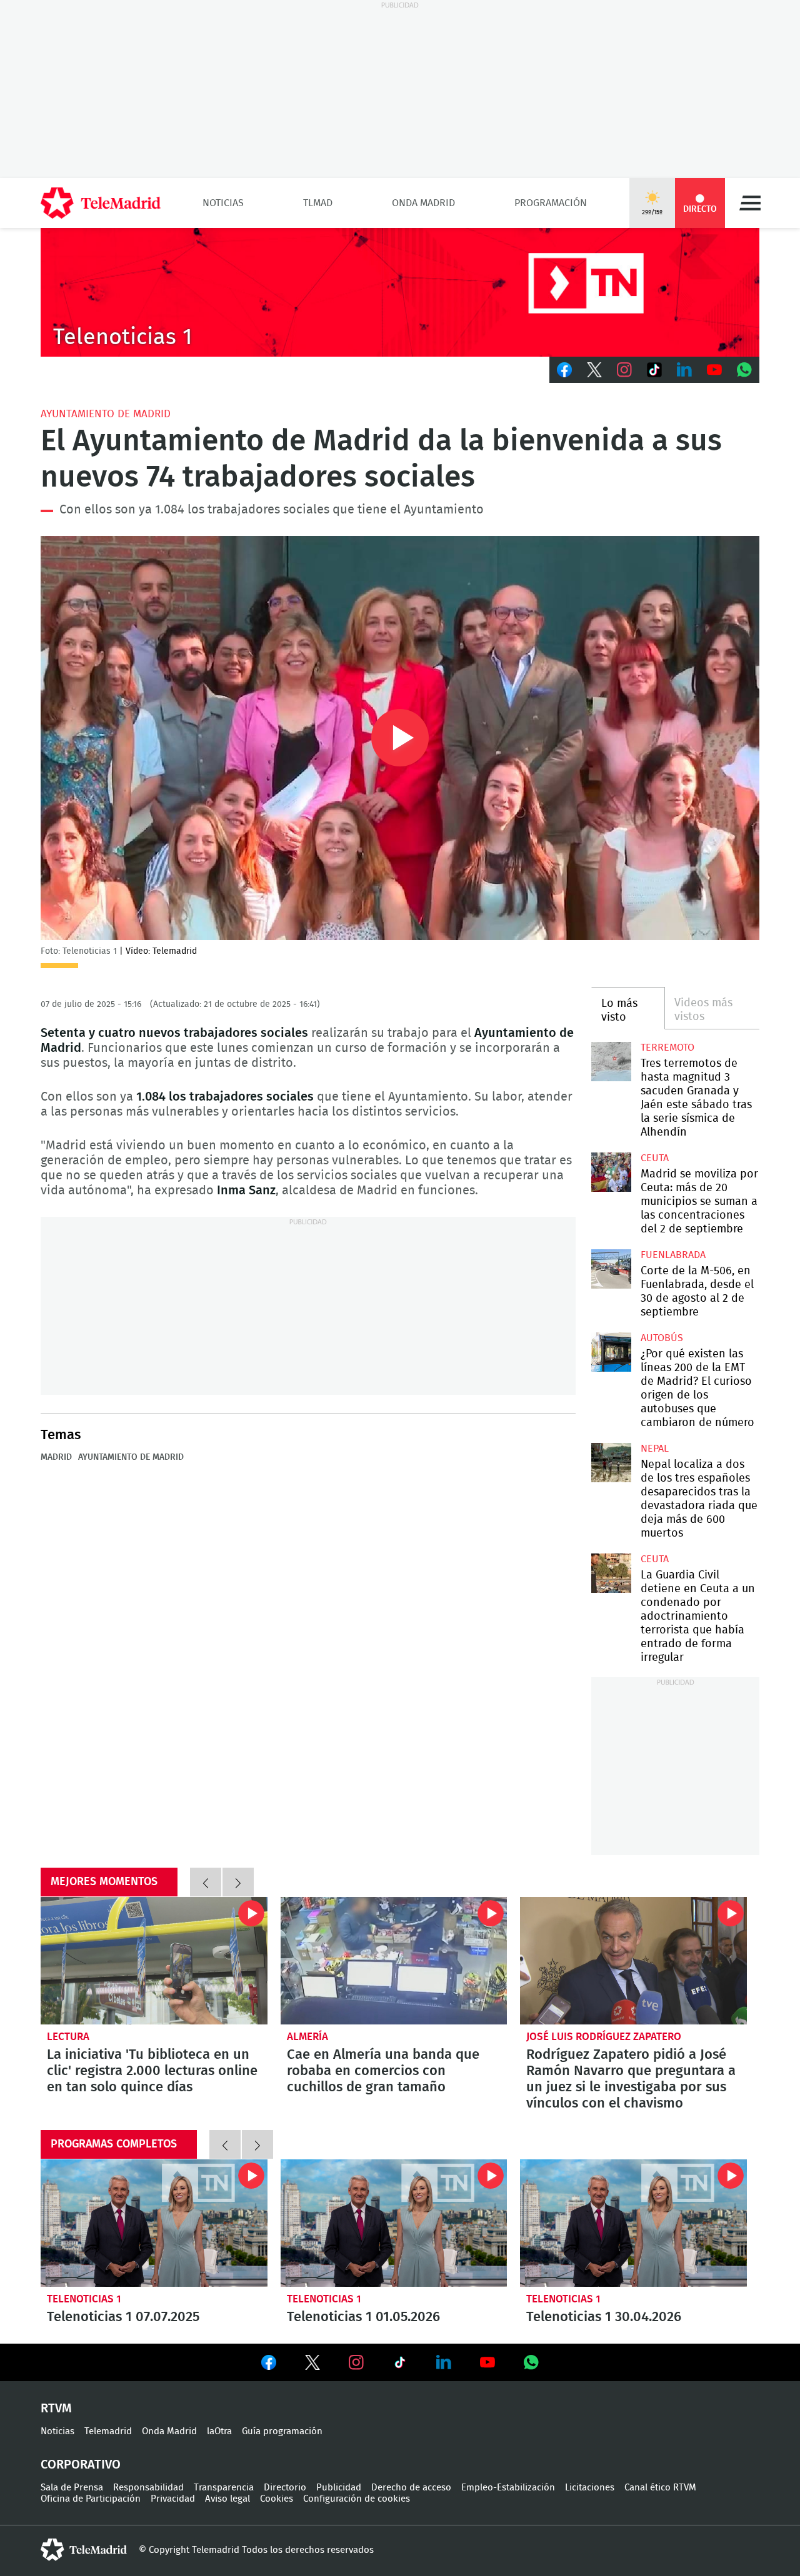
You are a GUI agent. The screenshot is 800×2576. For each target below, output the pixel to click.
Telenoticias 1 (84, 2299)
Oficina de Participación (91, 2499)
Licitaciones (590, 2488)
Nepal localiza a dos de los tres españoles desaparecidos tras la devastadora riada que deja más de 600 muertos (611, 1463)
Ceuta (655, 1158)
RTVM (56, 2409)
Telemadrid (108, 2431)
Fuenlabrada (673, 1255)
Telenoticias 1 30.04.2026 (633, 2223)
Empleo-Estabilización (508, 2488)
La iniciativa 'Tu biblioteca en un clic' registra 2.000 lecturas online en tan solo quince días (154, 1961)
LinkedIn (684, 370)
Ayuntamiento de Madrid (106, 414)
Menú (750, 203)
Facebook (564, 370)
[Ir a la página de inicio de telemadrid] (101, 203)
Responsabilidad (148, 2488)
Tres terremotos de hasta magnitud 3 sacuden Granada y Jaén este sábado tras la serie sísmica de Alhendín (611, 1062)
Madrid (56, 1457)
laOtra (219, 2431)
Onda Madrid (423, 203)
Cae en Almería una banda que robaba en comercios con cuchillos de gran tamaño (394, 1961)
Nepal (655, 1449)
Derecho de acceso (411, 2488)
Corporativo (81, 2465)
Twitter (594, 370)
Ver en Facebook (269, 2365)
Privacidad (173, 2499)
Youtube (714, 370)
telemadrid (84, 2550)
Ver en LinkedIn (444, 2362)
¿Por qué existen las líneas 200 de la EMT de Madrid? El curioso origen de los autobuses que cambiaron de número (611, 1352)
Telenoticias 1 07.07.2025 (154, 2223)
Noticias (223, 203)
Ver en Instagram (356, 2362)
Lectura (68, 2037)
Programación (551, 203)
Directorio (285, 2488)
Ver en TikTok (400, 2365)
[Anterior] (206, 1882)
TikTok (654, 370)
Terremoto (667, 1048)
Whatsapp (744, 370)
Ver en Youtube (487, 2362)
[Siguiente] (238, 1882)
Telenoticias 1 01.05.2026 (394, 2223)
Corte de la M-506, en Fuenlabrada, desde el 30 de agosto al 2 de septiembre (611, 1269)
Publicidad (339, 2488)
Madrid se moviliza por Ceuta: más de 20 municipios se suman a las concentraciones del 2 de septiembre (611, 1172)
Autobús (662, 1338)
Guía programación (282, 2431)
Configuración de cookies (357, 2499)
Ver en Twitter (312, 2365)
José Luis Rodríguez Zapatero (604, 2037)
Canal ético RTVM (660, 2488)
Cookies (277, 2499)
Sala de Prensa (72, 2488)
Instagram (624, 370)
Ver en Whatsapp (531, 2362)
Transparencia (224, 2488)
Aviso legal (227, 2499)
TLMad (318, 203)
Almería (307, 2037)
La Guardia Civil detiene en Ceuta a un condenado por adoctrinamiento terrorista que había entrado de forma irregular (611, 1573)
